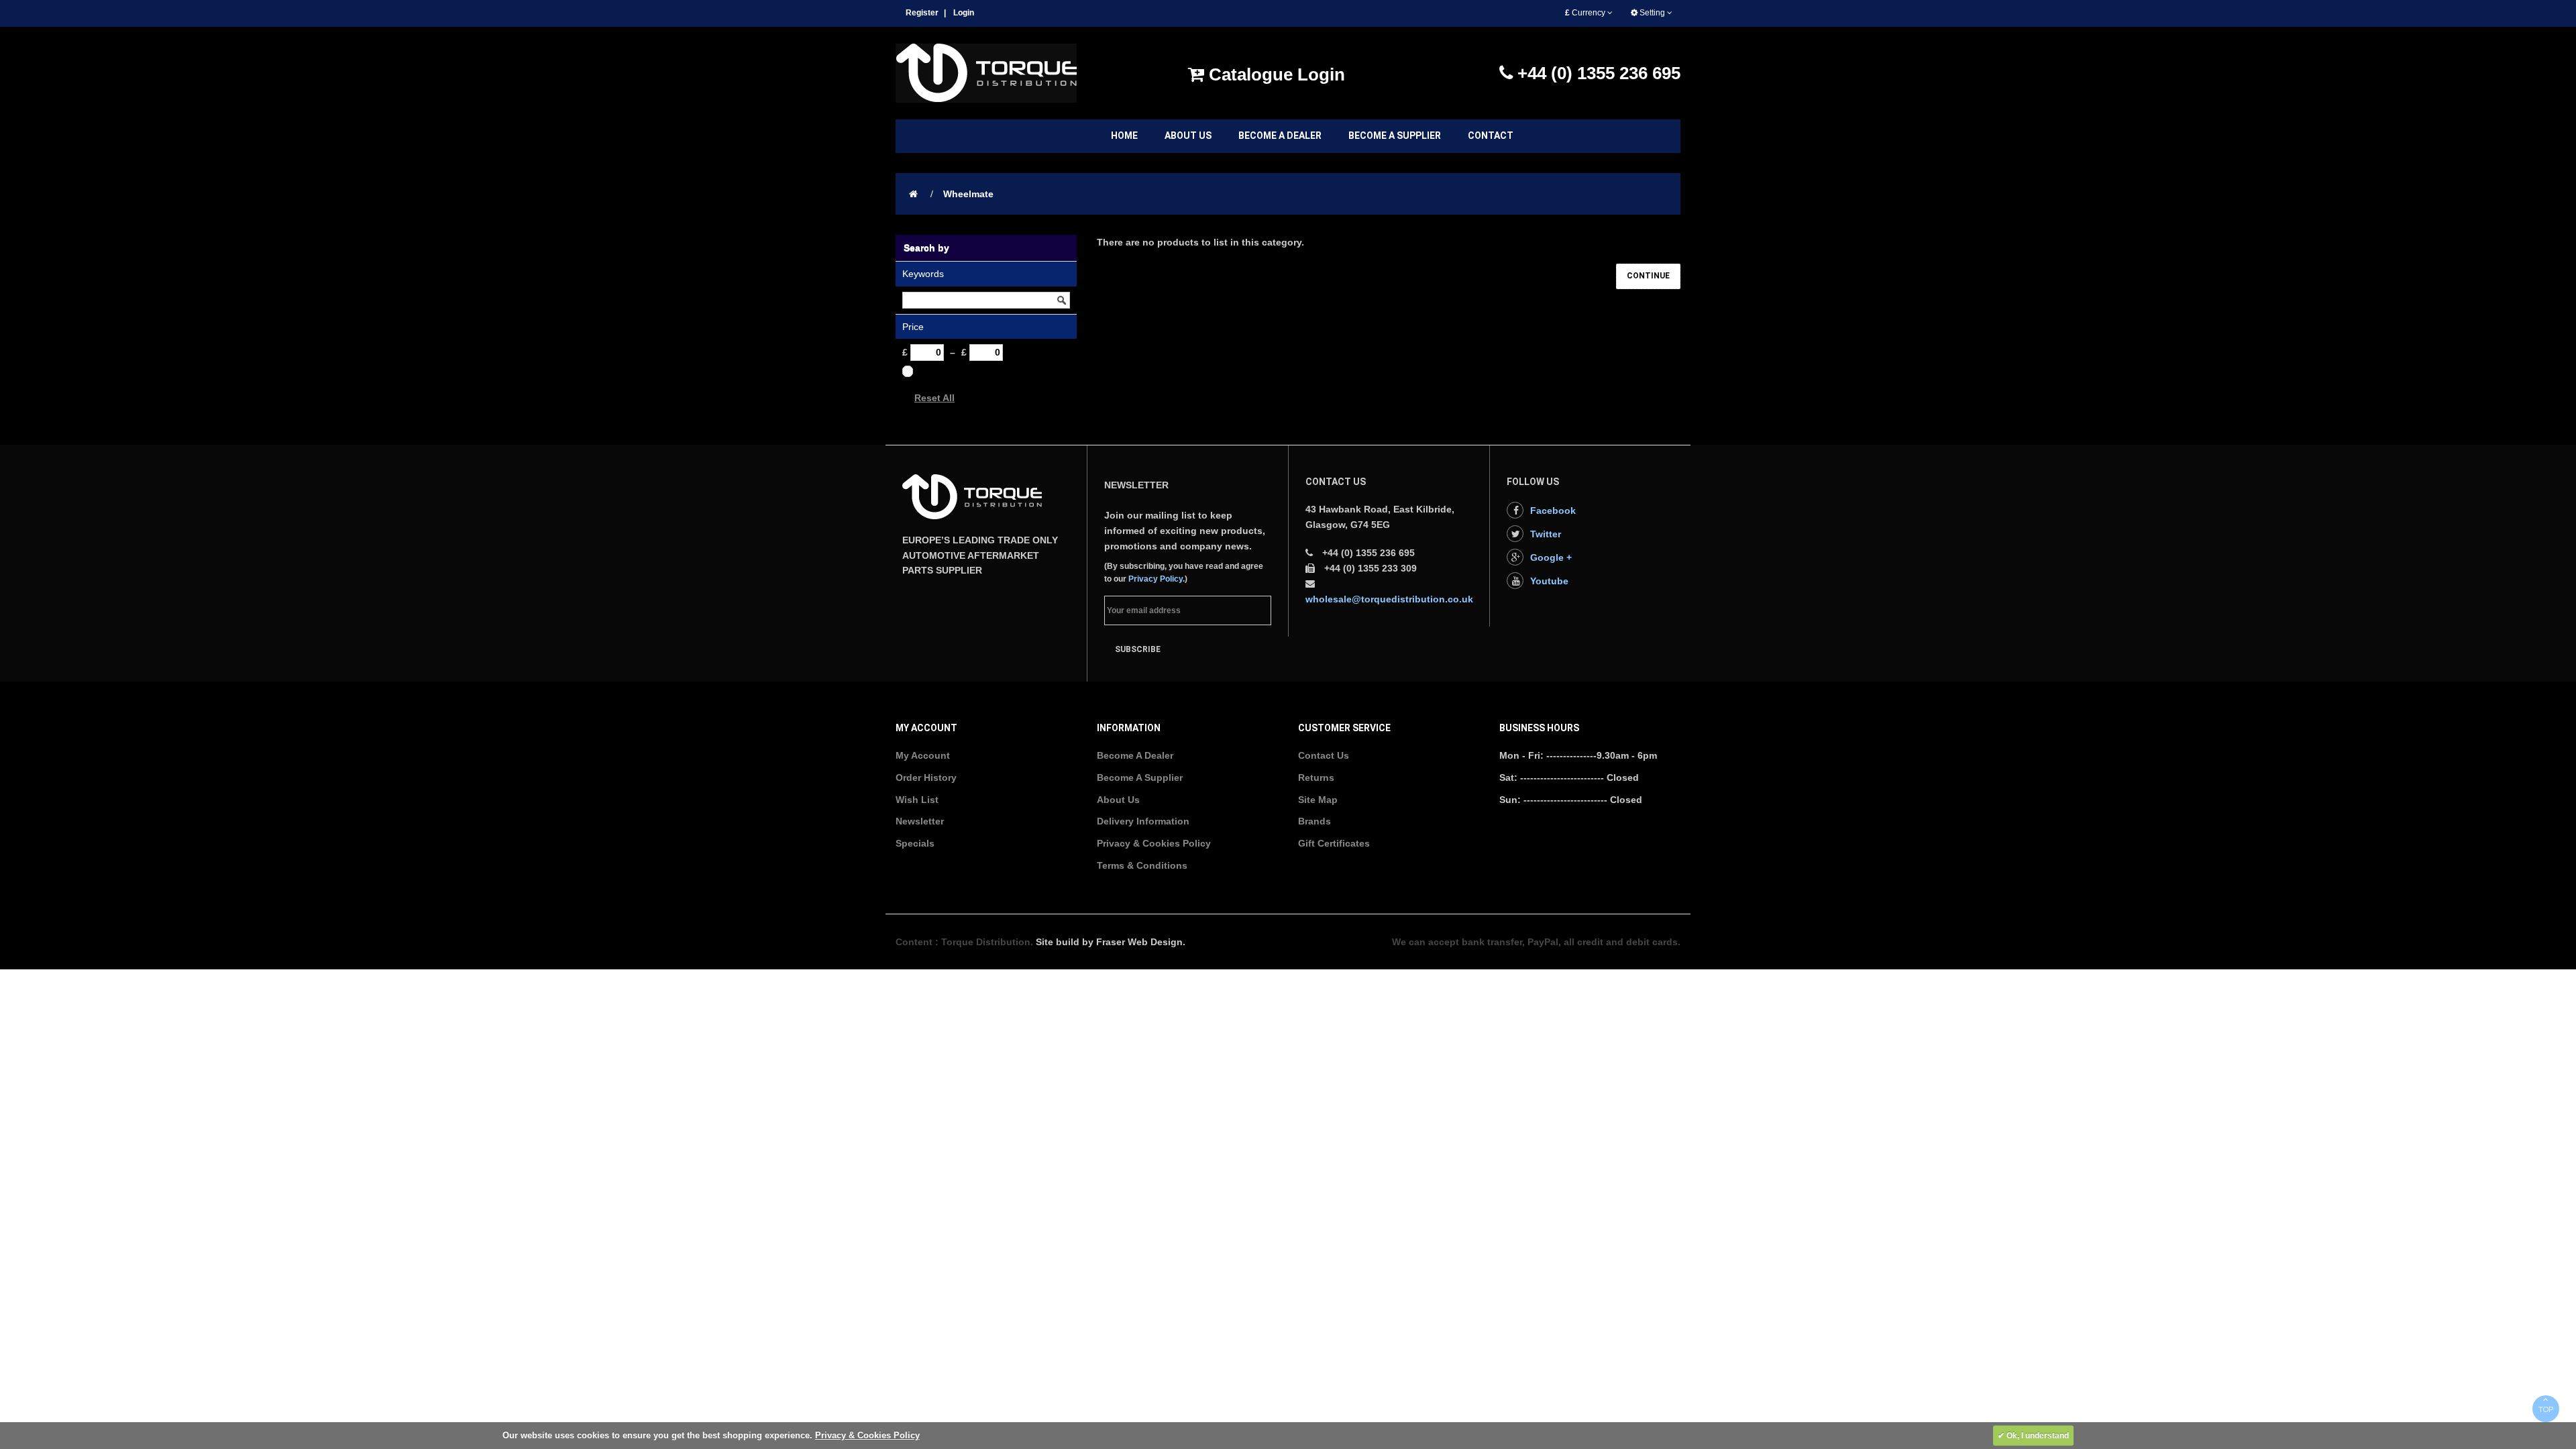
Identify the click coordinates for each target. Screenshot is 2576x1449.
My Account (923, 755)
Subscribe (1138, 649)
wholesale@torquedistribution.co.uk (1389, 599)
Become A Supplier (1140, 777)
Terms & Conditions (1142, 865)
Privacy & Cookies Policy (1154, 843)
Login (964, 13)
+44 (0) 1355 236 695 (1597, 73)
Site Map (1318, 800)
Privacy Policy (1156, 579)
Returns (1316, 777)
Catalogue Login (1275, 74)
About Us (1118, 800)
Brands (1314, 821)
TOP (2546, 1409)
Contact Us (1324, 755)
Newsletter (920, 821)
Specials (915, 843)
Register (922, 13)
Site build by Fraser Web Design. (1111, 942)
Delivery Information (1143, 821)
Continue (1648, 276)
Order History (926, 777)
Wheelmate (968, 194)
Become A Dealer (1135, 755)
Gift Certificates (1334, 843)
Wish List (917, 800)
